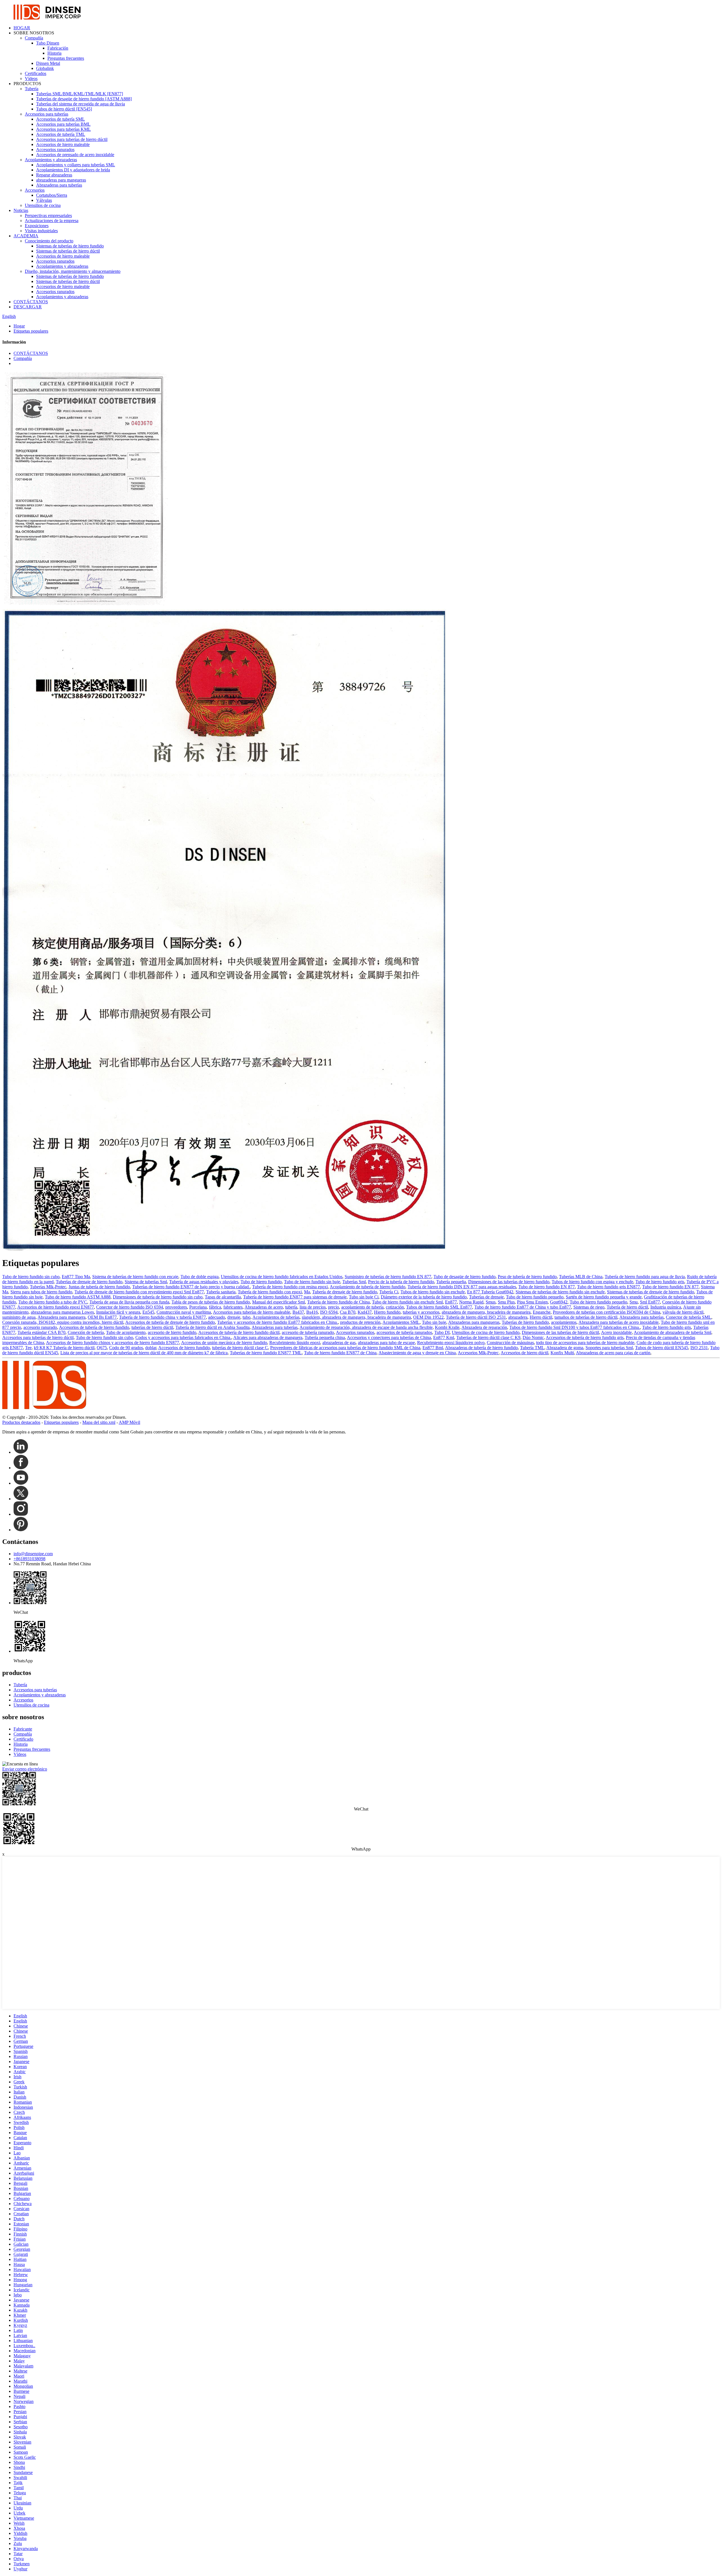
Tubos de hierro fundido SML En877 (439, 1307)
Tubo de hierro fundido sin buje (312, 1282)
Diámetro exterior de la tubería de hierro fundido (424, 1297)
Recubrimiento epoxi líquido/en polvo (451, 1343)
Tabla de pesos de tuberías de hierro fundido (211, 1302)
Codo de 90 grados (126, 1348)
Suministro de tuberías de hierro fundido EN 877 (388, 1277)
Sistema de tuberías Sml (146, 1282)
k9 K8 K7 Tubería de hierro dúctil (64, 1348)
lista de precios (313, 1307)
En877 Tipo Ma (76, 1277)
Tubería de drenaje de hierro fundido (345, 1292)
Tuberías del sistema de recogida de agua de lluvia (81, 104)
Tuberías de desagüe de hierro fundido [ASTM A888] (84, 99)
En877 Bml (433, 1348)
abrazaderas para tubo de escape (386, 1343)
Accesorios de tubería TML (61, 134)
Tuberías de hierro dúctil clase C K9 (488, 1337)
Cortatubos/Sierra (52, 195)
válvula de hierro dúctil (683, 1312)
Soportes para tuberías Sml (609, 1348)
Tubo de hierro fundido (261, 1282)
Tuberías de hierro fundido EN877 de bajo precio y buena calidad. (191, 1287)
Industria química (666, 1307)
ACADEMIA (26, 236)
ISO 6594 (329, 1312)
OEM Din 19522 (428, 1317)
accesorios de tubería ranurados (404, 1332)
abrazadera (518, 1317)
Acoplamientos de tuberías (276, 1317)
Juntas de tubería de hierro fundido (99, 1287)
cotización (395, 1307)
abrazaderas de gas (339, 1343)
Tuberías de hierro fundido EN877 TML (266, 1353)
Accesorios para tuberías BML (63, 124)
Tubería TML (532, 1348)
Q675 (102, 1348)
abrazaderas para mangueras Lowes (62, 1312)
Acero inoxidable (616, 1332)
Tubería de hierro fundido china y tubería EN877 (162, 1317)
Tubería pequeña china (325, 1337)
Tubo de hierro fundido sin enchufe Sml (407, 1302)
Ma (307, 1292)
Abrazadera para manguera (61, 1317)
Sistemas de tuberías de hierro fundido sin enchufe (560, 1292)
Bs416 (312, 1312)
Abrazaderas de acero (264, 1307)
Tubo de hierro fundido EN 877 (547, 1287)
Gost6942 (559, 1302)
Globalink (45, 68)
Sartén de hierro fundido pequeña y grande (604, 1297)
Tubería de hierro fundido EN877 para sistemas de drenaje (295, 1297)
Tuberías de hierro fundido (525, 1322)
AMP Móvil (129, 1422)
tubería (291, 1307)
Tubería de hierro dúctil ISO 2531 (476, 1317)
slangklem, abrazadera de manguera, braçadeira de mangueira (356, 1317)
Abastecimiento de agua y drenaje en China (417, 1353)
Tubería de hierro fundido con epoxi (270, 1292)
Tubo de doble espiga (200, 1277)
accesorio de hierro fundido (172, 1332)
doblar (151, 1348)
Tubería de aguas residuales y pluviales (204, 1282)
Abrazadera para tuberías (641, 1317)
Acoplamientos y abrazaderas (51, 160)
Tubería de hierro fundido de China (338, 1302)
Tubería (32, 89)
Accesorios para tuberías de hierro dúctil (72, 139)
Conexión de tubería (86, 1332)
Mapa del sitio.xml (99, 1422)
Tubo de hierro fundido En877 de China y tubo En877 (523, 1307)
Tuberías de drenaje (486, 1297)
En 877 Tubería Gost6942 (490, 1292)
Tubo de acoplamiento (126, 1332)
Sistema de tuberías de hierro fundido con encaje (135, 1277)
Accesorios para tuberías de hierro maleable (252, 1312)
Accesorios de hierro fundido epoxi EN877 (56, 1307)
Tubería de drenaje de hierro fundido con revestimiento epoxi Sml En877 (139, 1292)
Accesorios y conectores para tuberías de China (389, 1337)
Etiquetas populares (31, 331)
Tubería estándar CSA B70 (41, 1332)
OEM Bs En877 (102, 1317)
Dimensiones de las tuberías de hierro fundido (509, 1282)
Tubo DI (442, 1332)
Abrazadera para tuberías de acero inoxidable (618, 1322)
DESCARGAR (28, 307)
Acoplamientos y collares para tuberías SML (76, 165)
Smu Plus (506, 1302)
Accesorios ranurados (55, 150)
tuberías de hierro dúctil (152, 1327)
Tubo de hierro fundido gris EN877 (608, 1287)
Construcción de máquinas (510, 1343)
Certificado (23, 1739)
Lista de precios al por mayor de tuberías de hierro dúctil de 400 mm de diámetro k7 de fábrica (144, 1353)
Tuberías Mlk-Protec (48, 1287)
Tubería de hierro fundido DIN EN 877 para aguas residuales (462, 1287)
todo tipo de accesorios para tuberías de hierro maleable (585, 1343)
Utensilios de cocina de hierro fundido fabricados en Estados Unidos (282, 1277)
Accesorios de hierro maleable (63, 144)
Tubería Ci (389, 1292)
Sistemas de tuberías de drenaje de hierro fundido (651, 1292)
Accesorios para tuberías (47, 114)
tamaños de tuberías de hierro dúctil (586, 1317)
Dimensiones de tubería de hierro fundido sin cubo (158, 1297)
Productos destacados (21, 1422)
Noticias (21, 210)
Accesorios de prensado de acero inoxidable (75, 155)
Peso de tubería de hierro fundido (527, 1277)
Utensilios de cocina (43, 205)
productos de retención (360, 1322)
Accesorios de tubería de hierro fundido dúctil (239, 1332)
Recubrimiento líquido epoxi (295, 1343)
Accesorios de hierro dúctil (524, 1353)
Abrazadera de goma (565, 1348)
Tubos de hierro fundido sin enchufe (433, 1292)
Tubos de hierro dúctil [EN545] (64, 109)
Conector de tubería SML (689, 1317)
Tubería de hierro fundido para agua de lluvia (645, 1277)
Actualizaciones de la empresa (52, 221)
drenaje (234, 1317)
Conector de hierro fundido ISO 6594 (130, 1307)
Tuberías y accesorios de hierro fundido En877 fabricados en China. (278, 1322)
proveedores (176, 1307)
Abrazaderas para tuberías (59, 185)
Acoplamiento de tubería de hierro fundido (367, 1287)
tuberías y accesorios (421, 1312)
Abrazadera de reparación (484, 1327)
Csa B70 (348, 1312)
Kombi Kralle (447, 1327)
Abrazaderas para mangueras (474, 1322)
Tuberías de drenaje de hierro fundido (89, 1282)
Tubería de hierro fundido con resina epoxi (290, 1287)
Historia (54, 53)
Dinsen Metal (48, 63)
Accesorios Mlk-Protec (478, 1353)
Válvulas (44, 200)
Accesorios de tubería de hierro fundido (94, 1327)
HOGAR (22, 28)
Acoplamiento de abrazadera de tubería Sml (673, 1332)
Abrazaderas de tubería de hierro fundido (481, 1348)
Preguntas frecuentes (66, 58)
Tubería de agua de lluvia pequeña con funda (129, 1302)
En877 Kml (444, 1337)
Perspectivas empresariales (48, 215)
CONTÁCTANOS (31, 302)
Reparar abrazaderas (54, 175)
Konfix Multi (562, 1353)
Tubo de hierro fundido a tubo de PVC (53, 1302)
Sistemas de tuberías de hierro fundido (70, 246)
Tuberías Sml (354, 1282)
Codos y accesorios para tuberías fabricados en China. (183, 1337)
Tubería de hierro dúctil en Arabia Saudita (213, 1327)
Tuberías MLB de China (581, 1277)
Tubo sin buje (434, 1322)
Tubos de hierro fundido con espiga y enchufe (592, 1282)
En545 (148, 1312)
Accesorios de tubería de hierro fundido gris (585, 1337)
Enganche (542, 1312)
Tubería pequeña (451, 1282)
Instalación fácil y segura (118, 1312)
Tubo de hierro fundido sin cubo (31, 1277)
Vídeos (31, 78)
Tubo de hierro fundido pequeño (535, 1297)
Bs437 (298, 1312)
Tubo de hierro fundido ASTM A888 (78, 1297)
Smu (634, 1302)
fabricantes (233, 1307)
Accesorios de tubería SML (60, 119)
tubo (246, 1317)
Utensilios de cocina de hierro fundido (486, 1332)
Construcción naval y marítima (184, 1312)
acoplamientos (564, 1322)
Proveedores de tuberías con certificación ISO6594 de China (607, 1312)
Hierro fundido (387, 1312)
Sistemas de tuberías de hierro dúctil (68, 251)
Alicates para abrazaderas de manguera (268, 1337)
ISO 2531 (699, 1348)
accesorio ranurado (40, 1327)
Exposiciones (37, 226)
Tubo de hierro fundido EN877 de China (340, 1353)
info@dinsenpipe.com (33, 1554)
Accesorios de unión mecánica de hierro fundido (224, 1343)
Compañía (34, 38)
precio (334, 1307)
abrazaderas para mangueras (61, 180)
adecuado (217, 1317)
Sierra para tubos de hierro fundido (41, 1292)
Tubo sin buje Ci (364, 1297)
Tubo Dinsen (48, 43)
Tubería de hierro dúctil (627, 1307)
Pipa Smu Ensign (532, 1302)
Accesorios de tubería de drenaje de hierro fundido (170, 1322)
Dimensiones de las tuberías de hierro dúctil (560, 1332)
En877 (451, 1302)
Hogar (19, 326)
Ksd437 (365, 1312)
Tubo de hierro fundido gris (660, 1282)
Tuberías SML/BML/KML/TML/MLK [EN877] (80, 94)
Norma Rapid (471, 1302)
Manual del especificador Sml (279, 1302)
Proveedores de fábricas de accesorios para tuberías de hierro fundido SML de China (345, 1348)
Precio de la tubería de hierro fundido (401, 1282)
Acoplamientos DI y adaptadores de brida (73, 170)
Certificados (36, 73)
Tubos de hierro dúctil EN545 (662, 1348)
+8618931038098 (29, 1559)
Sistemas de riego (589, 1307)
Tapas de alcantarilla (223, 1297)
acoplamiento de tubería (362, 1307)
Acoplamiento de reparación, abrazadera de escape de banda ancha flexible (366, 1327)
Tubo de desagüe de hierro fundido (465, 1277)
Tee (28, 1348)
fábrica (215, 1307)
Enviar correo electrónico (25, 1769)
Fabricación (58, 48)
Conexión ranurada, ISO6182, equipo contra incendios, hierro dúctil (63, 1322)
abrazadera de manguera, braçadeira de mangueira (486, 1312)
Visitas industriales (41, 231)
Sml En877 (650, 1302)
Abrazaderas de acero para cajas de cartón (613, 1353)
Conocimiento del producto (49, 241)
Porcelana (198, 1307)
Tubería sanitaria (221, 1292)
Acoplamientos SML (401, 1322)
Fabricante (23, 1729)
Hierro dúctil (541, 1317)
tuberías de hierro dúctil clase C (240, 1348)
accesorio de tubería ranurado (308, 1332)
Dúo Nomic (533, 1337)
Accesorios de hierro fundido (184, 1348)
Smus (491, 1302)
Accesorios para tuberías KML (63, 129)
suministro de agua (19, 1317)
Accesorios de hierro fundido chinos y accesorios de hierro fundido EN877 (113, 1343)
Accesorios (35, 190)
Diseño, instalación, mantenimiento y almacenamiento (73, 271)
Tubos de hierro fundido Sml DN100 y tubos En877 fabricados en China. (575, 1327)
